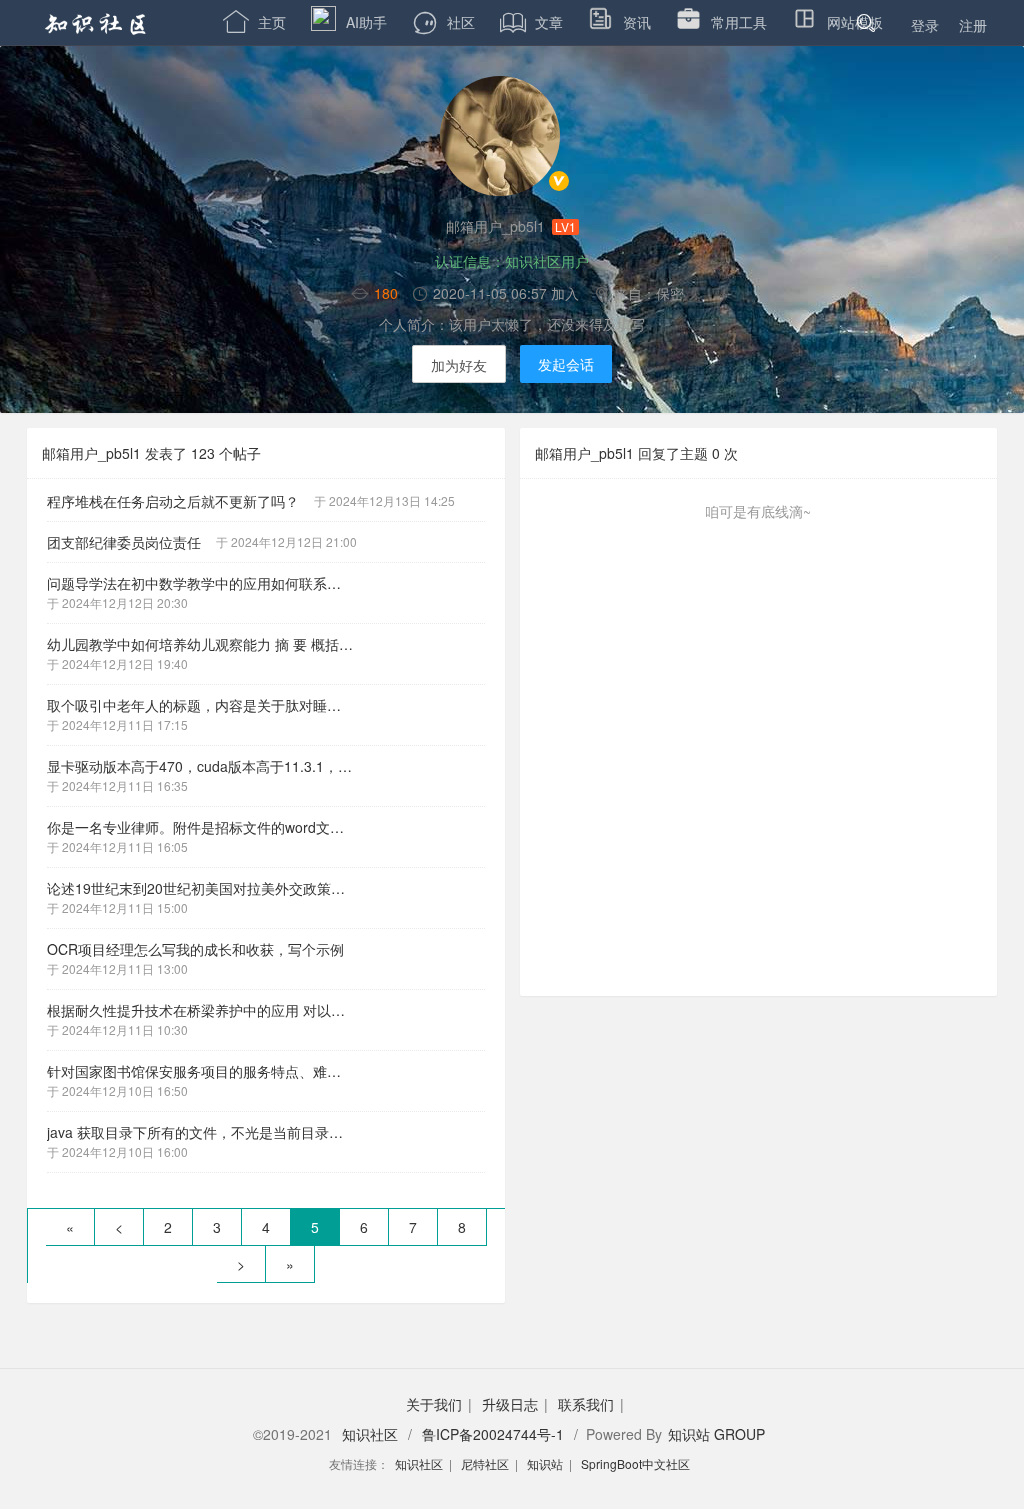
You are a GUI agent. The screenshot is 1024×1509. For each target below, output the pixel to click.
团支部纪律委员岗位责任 (124, 542)
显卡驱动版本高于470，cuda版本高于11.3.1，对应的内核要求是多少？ (207, 766)
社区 (461, 22)
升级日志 (510, 1404)
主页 (254, 22)
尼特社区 (485, 1463)
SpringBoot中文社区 (635, 1463)
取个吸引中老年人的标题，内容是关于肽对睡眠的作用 (207, 705)
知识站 (545, 1463)
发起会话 (566, 364)
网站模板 (855, 22)
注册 (973, 25)
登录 (925, 25)
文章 (531, 22)
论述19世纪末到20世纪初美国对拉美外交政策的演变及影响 (207, 888)
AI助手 (366, 22)
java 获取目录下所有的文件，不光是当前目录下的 (202, 1132)
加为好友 (459, 365)
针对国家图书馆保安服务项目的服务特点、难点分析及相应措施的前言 (207, 1071)
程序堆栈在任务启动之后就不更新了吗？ (173, 501)
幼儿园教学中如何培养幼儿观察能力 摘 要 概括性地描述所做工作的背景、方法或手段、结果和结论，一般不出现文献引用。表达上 (207, 644)
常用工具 (739, 22)
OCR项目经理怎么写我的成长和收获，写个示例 (195, 949)
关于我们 (434, 1404)
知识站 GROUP (716, 1434)
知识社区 (370, 1434)
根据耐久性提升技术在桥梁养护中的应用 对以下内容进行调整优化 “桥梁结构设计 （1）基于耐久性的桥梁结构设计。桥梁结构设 (207, 1010)
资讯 (637, 22)
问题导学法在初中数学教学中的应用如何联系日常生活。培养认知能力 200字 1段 (207, 583)
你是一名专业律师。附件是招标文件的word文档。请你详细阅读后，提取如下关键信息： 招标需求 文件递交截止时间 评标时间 (207, 827)
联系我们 (586, 1404)
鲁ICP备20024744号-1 (493, 1434)
